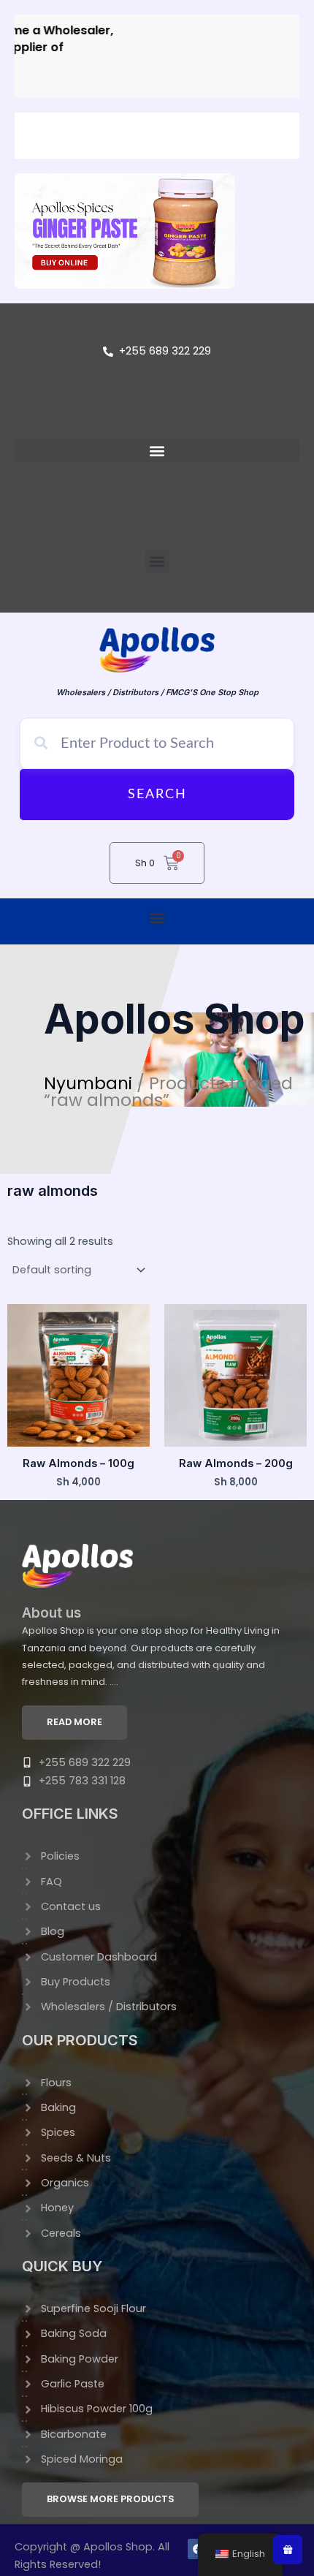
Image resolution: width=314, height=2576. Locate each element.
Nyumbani (88, 1083)
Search (157, 795)
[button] (157, 451)
